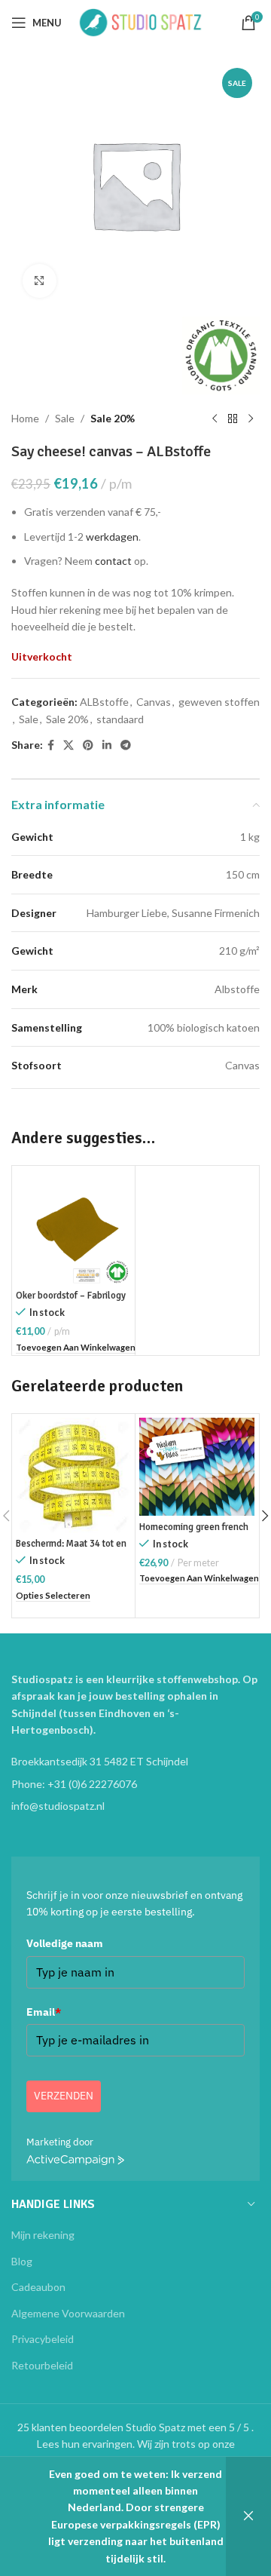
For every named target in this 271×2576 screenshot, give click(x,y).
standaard (120, 719)
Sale (65, 418)
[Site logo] (141, 21)
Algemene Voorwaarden (68, 2313)
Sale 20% (113, 418)
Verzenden (64, 2096)
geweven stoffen (219, 702)
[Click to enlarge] (40, 281)
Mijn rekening (43, 2235)
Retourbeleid (42, 2365)
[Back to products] (233, 419)
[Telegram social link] (126, 745)
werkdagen (112, 537)
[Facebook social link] (51, 745)
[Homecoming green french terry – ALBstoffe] (197, 1467)
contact (113, 561)
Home (25, 418)
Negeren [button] (248, 2516)
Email (44, 2012)
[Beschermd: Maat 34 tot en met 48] (73, 1475)
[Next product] (251, 419)
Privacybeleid (43, 2339)
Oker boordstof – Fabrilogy (71, 1296)
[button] (76, 1348)
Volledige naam (65, 1943)
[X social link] (69, 745)
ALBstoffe (104, 702)
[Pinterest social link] (88, 745)
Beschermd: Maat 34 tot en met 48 (71, 1549)
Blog (22, 2261)
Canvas (154, 702)
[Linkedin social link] (107, 745)
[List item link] (135, 1784)
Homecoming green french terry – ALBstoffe (194, 1533)
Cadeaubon (38, 2287)
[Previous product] (215, 419)
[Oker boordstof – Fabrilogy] (73, 1227)
